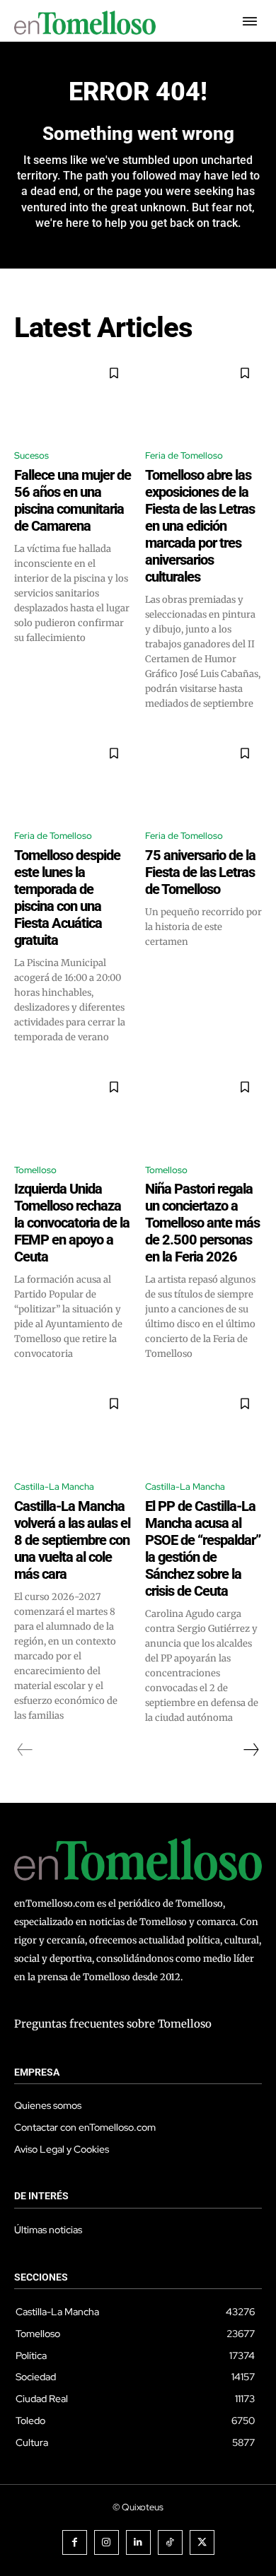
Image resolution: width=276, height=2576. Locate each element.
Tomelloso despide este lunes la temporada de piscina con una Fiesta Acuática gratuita (67, 898)
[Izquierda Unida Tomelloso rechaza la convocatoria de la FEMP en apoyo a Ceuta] (73, 1111)
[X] (202, 2542)
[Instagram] (107, 2542)
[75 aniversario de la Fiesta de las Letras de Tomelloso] (203, 777)
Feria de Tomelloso (184, 455)
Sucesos (31, 455)
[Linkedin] (138, 2542)
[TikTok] (170, 2542)
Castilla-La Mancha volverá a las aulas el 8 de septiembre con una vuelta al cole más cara (72, 1540)
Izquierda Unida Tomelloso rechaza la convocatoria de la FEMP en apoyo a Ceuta (72, 1223)
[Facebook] (75, 2542)
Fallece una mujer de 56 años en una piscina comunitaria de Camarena (73, 500)
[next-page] (251, 1750)
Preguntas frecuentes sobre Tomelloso (113, 2024)
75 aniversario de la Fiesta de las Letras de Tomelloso (200, 872)
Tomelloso (35, 1170)
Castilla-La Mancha (54, 1487)
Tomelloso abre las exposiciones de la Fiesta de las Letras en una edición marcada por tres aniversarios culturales (200, 526)
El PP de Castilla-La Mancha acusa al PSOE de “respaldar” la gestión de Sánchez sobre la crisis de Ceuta (203, 1548)
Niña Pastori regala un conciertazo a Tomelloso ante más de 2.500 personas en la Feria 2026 (202, 1223)
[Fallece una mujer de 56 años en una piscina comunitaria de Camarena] (73, 397)
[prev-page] (25, 1750)
